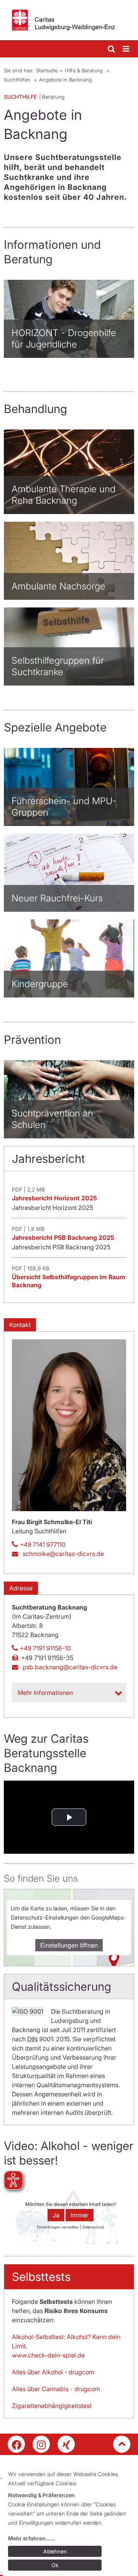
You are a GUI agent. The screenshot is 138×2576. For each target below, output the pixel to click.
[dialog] (70, 2521)
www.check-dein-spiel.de (48, 2355)
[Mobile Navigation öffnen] (127, 49)
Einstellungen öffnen (69, 1945)
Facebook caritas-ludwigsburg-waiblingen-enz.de (16, 2444)
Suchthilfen (18, 80)
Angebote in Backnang (66, 80)
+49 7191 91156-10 (45, 1648)
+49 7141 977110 (43, 1544)
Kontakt (20, 1325)
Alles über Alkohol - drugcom (53, 2372)
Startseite (47, 70)
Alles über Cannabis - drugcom (56, 2389)
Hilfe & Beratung (85, 70)
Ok (55, 2565)
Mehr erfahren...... (31, 2538)
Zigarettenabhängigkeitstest (52, 2406)
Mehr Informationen (45, 1693)
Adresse (21, 1588)
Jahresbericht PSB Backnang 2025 (63, 1237)
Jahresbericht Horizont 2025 (54, 1198)
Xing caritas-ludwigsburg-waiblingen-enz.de (66, 2444)
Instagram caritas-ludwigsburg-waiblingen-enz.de (41, 2444)
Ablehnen (55, 2551)
